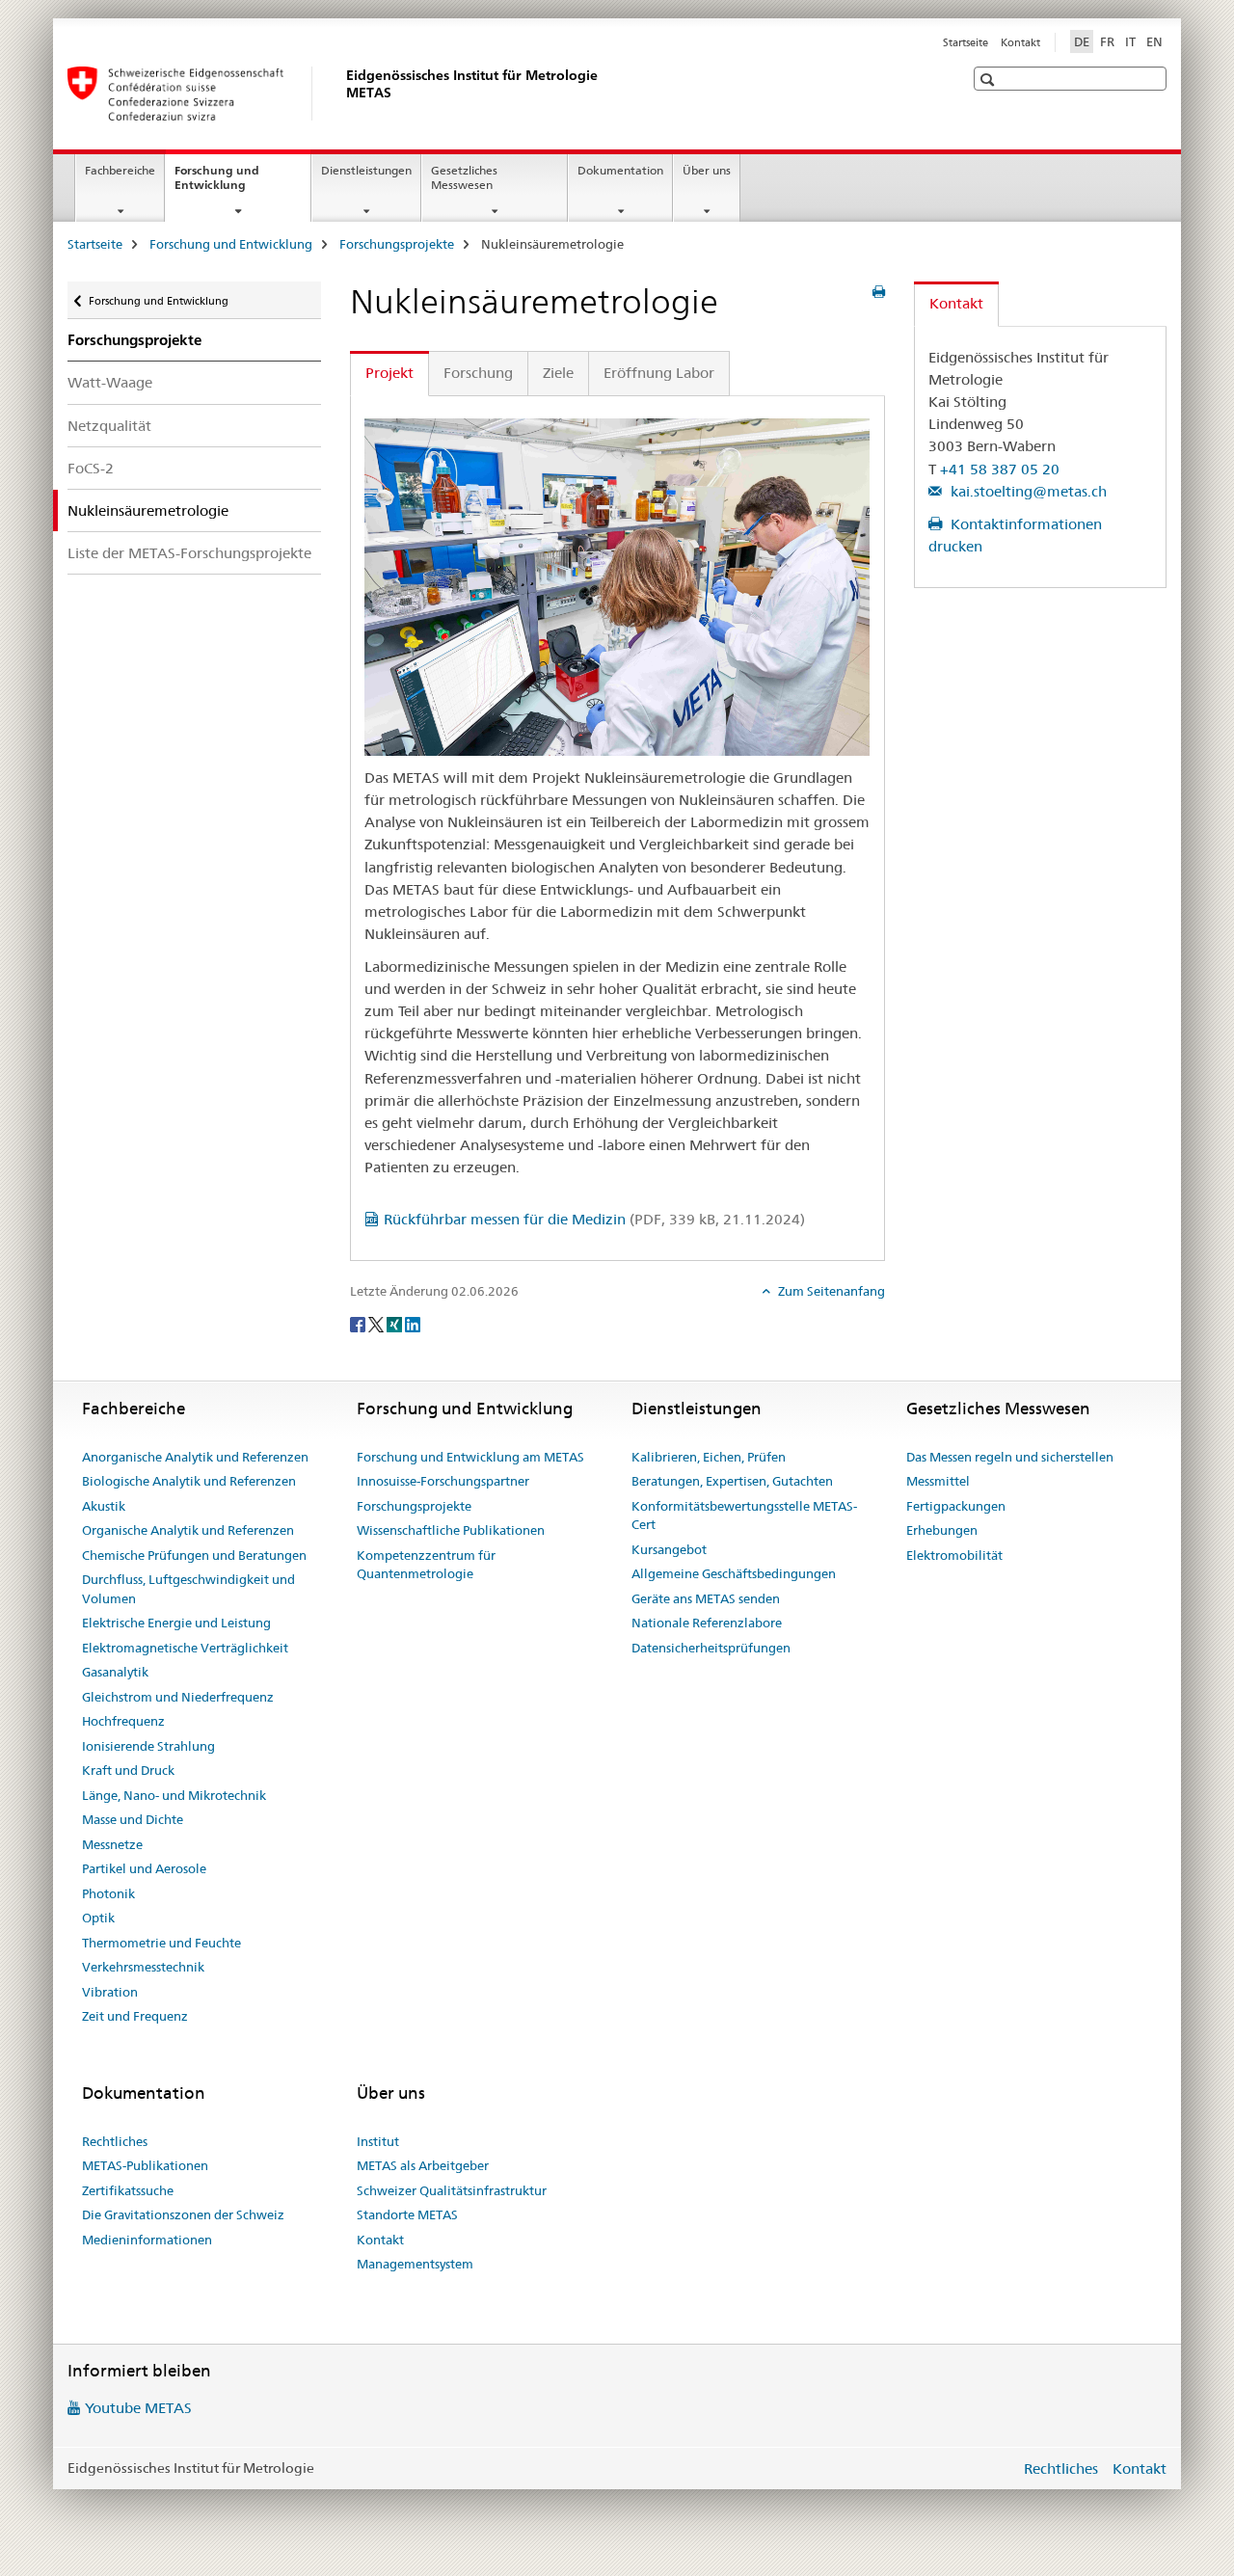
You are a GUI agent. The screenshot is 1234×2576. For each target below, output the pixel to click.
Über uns (707, 170)
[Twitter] (377, 1323)
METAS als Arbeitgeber (423, 2165)
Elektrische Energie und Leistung (176, 1623)
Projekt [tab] (389, 373)
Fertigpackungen (956, 1506)
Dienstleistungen (366, 170)
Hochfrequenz (123, 1721)
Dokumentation (620, 170)
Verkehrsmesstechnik (143, 1967)
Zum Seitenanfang (830, 1291)
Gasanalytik (115, 1672)
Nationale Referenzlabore (707, 1623)
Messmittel (938, 1481)
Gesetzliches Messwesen (464, 177)
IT (1130, 41)
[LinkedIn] (413, 1323)
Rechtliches (115, 2141)
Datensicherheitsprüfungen (711, 1648)
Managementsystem (415, 2264)
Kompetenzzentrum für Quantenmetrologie (426, 1565)
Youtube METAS (138, 2408)
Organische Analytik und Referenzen (188, 1530)
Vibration (110, 1992)
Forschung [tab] (478, 373)
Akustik (104, 1506)
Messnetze (112, 1844)
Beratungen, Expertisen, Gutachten (732, 1481)
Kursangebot (669, 1549)
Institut (378, 2141)
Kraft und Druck (128, 1770)
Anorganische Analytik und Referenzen (195, 1457)
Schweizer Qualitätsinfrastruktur (452, 2190)
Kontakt (1020, 42)
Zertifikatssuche (128, 2190)
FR (1107, 41)
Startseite (966, 42)
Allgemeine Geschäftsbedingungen (734, 1573)
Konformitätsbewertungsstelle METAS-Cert (744, 1516)
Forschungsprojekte (397, 244)
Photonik (108, 1893)
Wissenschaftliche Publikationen (451, 1530)
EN (1154, 41)
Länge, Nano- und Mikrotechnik (174, 1795)
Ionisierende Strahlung (148, 1746)
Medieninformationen (147, 2240)
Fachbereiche (120, 170)
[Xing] (396, 1323)
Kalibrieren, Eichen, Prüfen (709, 1457)
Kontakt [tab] (956, 303)
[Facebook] (359, 1323)
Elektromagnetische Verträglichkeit (185, 1648)
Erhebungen (942, 1530)
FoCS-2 (91, 468)
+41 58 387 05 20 (1000, 469)
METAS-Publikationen (145, 2165)
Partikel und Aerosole (144, 1868)
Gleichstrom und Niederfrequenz (178, 1697)
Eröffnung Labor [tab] (659, 373)
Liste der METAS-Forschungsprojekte (189, 553)
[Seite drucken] (879, 292)
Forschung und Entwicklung (231, 184)
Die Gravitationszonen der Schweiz (183, 2214)
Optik (98, 1918)
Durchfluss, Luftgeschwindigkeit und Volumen (188, 1589)
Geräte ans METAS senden (706, 1598)
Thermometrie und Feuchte (161, 1943)
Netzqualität (109, 426)
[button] (990, 80)
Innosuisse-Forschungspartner (443, 1481)
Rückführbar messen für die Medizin (594, 1219)
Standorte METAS (407, 2214)
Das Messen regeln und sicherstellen (1010, 1457)
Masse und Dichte (133, 1819)
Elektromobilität (954, 1555)
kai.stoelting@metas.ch (1027, 491)
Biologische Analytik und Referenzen (189, 1481)
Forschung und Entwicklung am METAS (470, 1457)
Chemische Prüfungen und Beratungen (194, 1555)
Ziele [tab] (558, 373)
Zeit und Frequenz (135, 2016)
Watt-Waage (110, 382)
